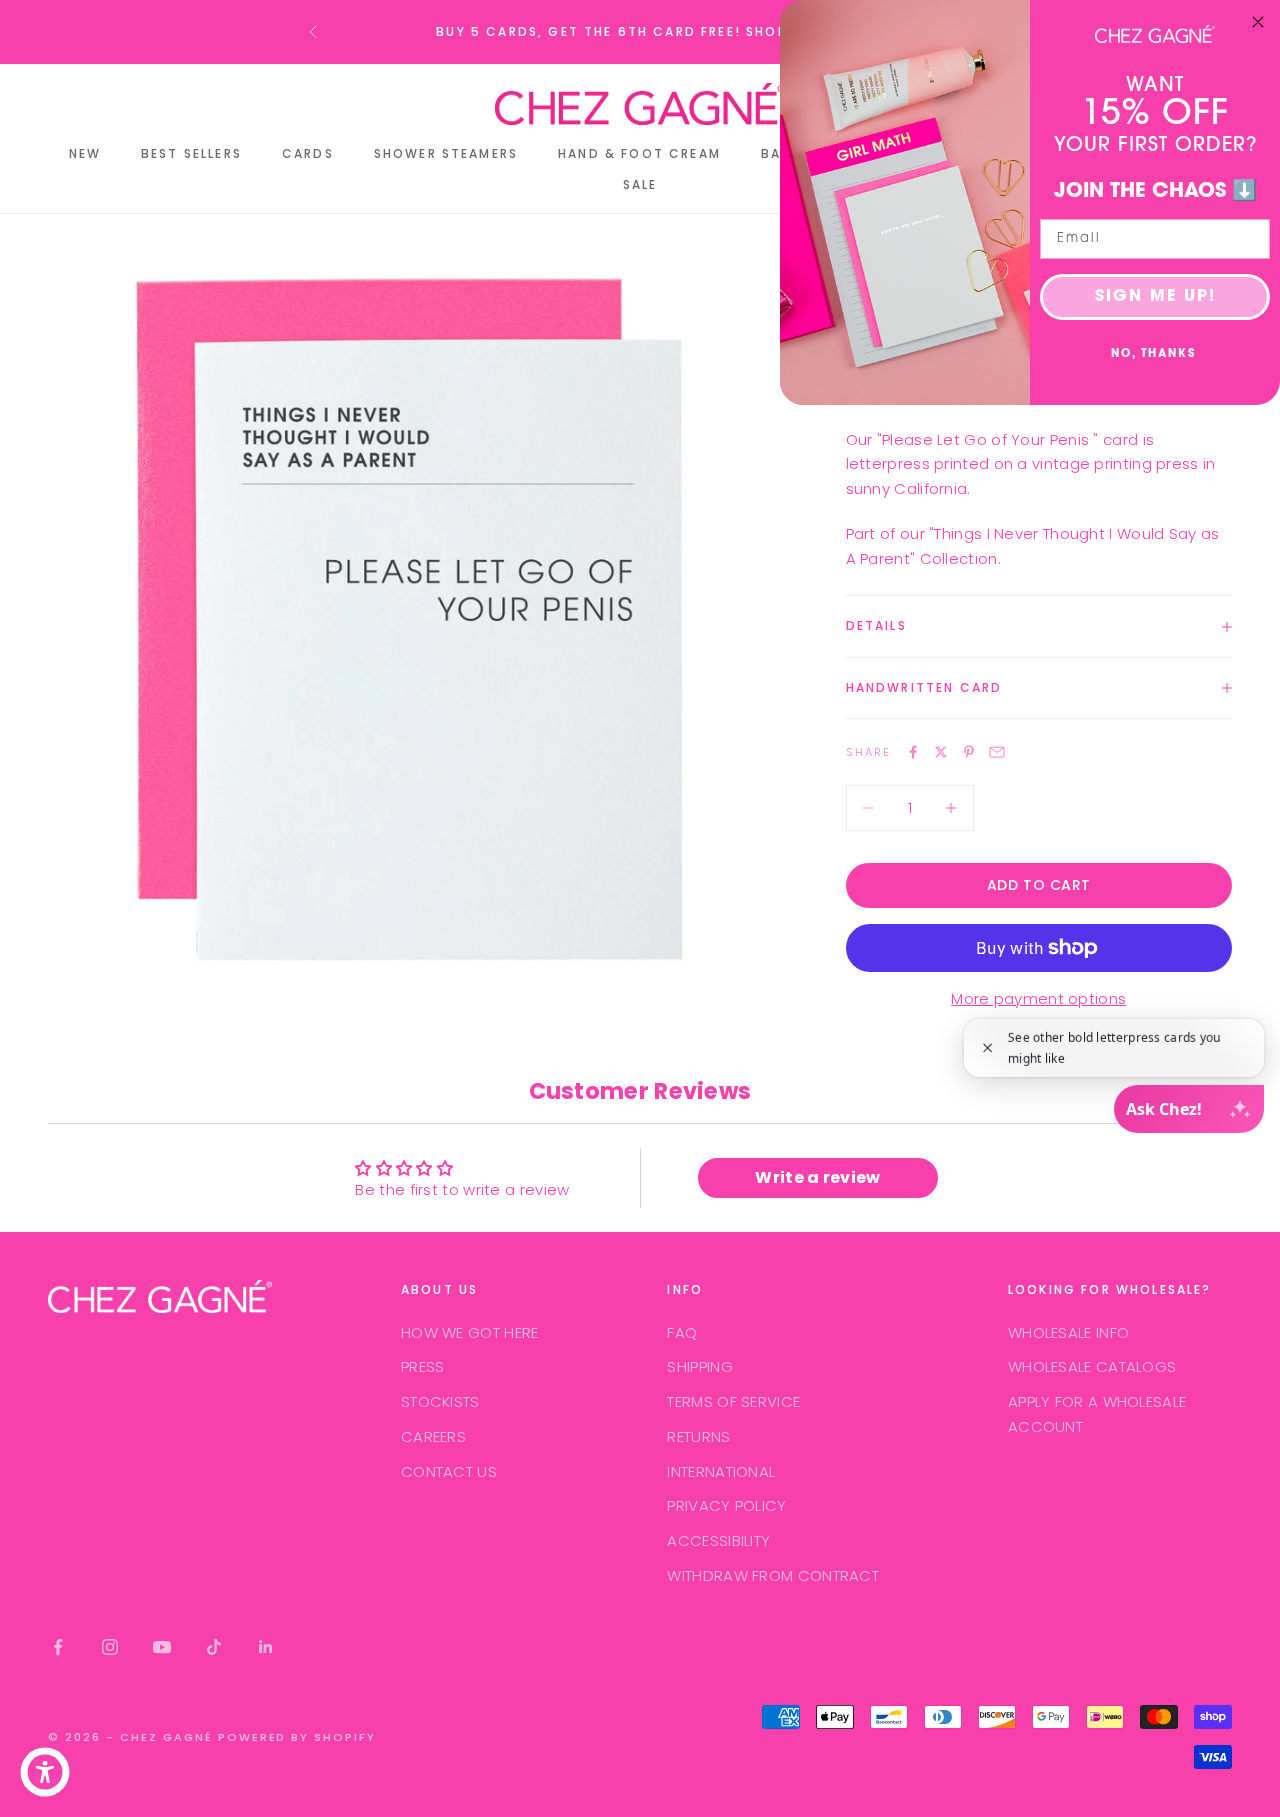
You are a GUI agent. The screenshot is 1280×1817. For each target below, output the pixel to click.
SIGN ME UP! (1155, 297)
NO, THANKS (1153, 354)
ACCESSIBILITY (718, 1540)
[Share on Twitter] (941, 752)
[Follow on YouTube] (162, 1647)
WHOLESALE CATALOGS (1092, 1366)
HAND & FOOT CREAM (639, 153)
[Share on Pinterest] (969, 752)
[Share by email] (997, 752)
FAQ (682, 1332)
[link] (1155, 34)
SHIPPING (699, 1366)
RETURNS (698, 1436)
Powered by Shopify (297, 1737)
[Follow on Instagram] (110, 1647)
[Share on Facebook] (913, 752)
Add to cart (1039, 885)
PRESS (423, 1366)
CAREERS (433, 1436)
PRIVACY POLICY (726, 1505)
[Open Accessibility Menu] (45, 1772)
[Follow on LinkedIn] (266, 1647)
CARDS (308, 153)
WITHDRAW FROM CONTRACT (773, 1575)
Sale (640, 184)
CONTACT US (449, 1471)
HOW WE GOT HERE (470, 1332)
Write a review (817, 1177)
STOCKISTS (440, 1401)
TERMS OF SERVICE (733, 1401)
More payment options (1038, 998)
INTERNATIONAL (721, 1471)
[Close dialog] (1258, 22)
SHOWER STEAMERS (446, 153)
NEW (85, 153)
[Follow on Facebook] (58, 1647)
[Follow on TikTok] (214, 1647)
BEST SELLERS (191, 153)
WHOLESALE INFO (1068, 1332)
